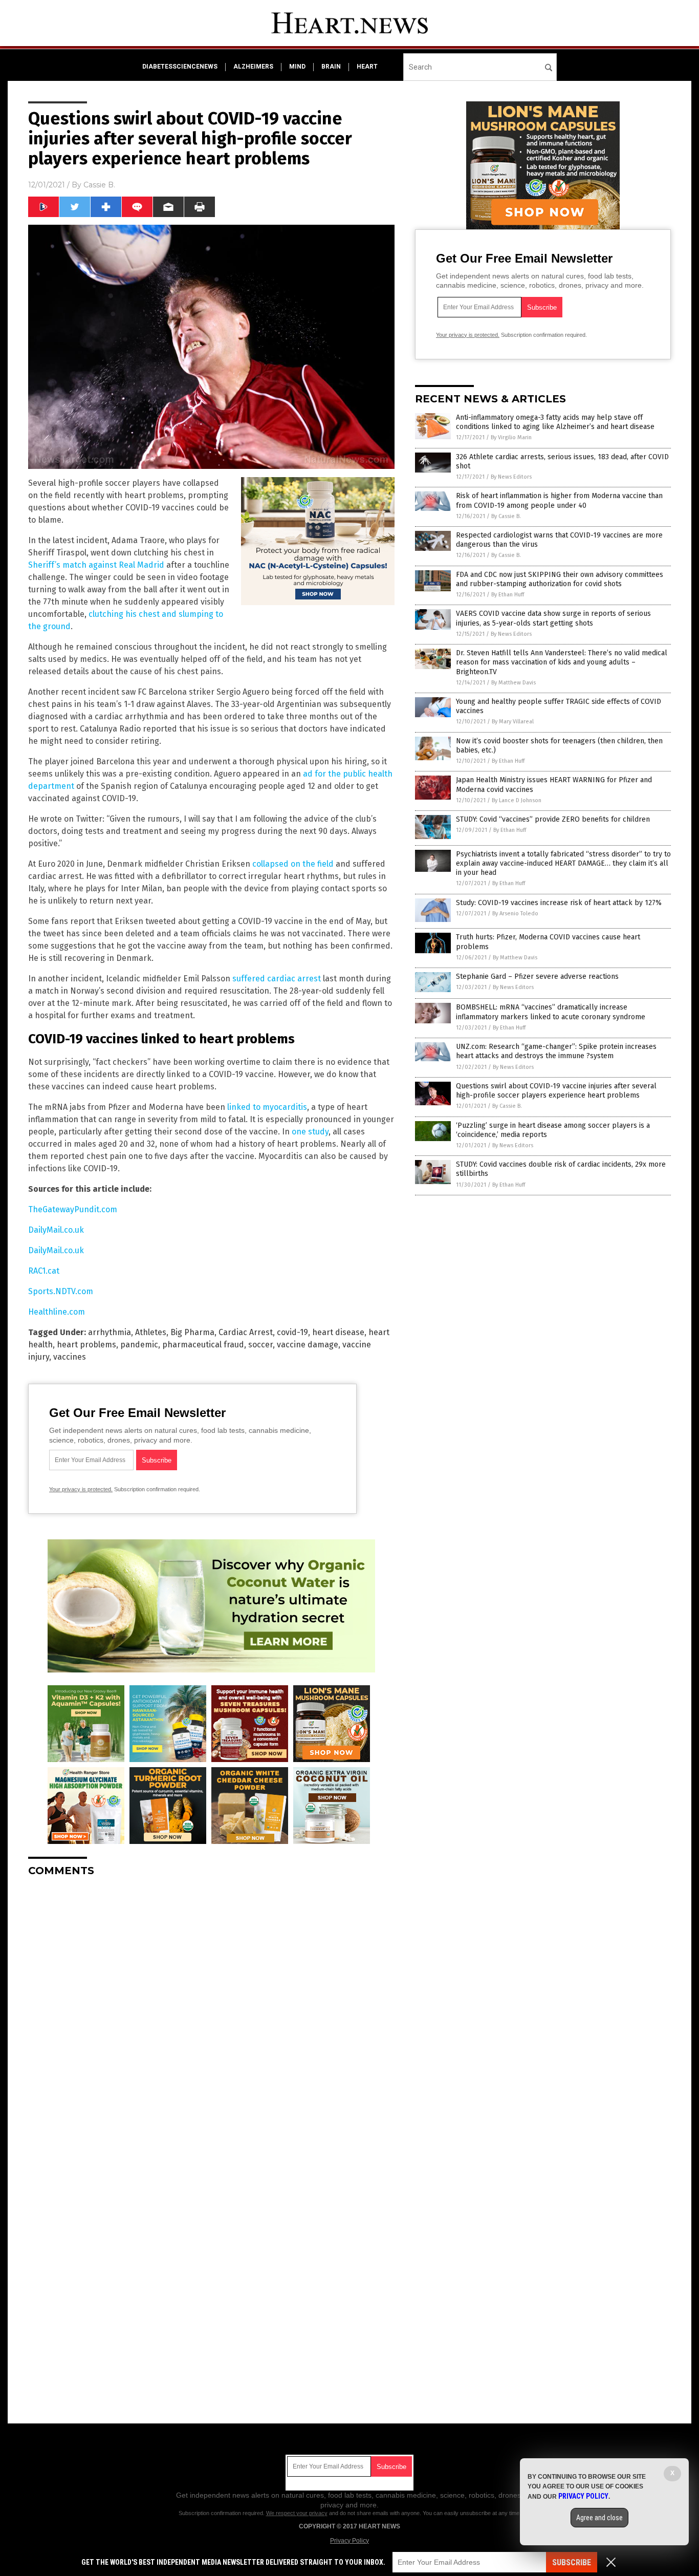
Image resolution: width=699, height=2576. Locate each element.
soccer (260, 1345)
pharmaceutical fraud (203, 1345)
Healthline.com (57, 1312)
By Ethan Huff (508, 595)
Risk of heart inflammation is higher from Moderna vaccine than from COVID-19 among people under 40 (559, 500)
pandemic (139, 1345)
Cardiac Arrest (246, 1332)
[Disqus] (211, 2013)
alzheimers (253, 67)
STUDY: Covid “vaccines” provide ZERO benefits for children (553, 819)
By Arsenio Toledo (515, 914)
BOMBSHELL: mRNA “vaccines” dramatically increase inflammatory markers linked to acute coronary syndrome (551, 1012)
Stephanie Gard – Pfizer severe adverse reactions (537, 976)
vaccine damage (308, 1345)
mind (297, 67)
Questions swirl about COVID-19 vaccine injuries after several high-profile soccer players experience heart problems (556, 1091)
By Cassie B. (506, 516)
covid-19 (292, 1332)
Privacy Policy (349, 2541)
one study (310, 1132)
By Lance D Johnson (517, 800)
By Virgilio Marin (511, 437)
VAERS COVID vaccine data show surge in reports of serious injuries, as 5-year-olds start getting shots (553, 618)
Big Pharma (192, 1332)
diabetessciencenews (180, 67)
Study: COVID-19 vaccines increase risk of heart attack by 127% (559, 903)
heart (367, 67)
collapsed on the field (293, 864)
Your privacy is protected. (81, 1489)
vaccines (70, 1357)
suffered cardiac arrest (277, 979)
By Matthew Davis (514, 683)
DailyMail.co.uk (56, 1230)
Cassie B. (99, 185)
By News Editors (511, 477)
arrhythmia (110, 1332)
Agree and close (599, 2518)
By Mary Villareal (513, 722)
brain (331, 67)
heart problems (86, 1345)
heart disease (338, 1332)
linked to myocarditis (267, 1107)
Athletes (151, 1332)
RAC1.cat (44, 1271)
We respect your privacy (297, 2513)
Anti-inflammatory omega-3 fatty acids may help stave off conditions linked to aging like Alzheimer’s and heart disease (555, 422)
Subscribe (572, 2562)
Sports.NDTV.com (61, 1291)
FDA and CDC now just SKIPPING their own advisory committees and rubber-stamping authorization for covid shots (560, 579)
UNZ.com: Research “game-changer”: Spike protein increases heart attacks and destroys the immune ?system (556, 1051)
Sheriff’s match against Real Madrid (96, 565)
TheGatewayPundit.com (73, 1209)
